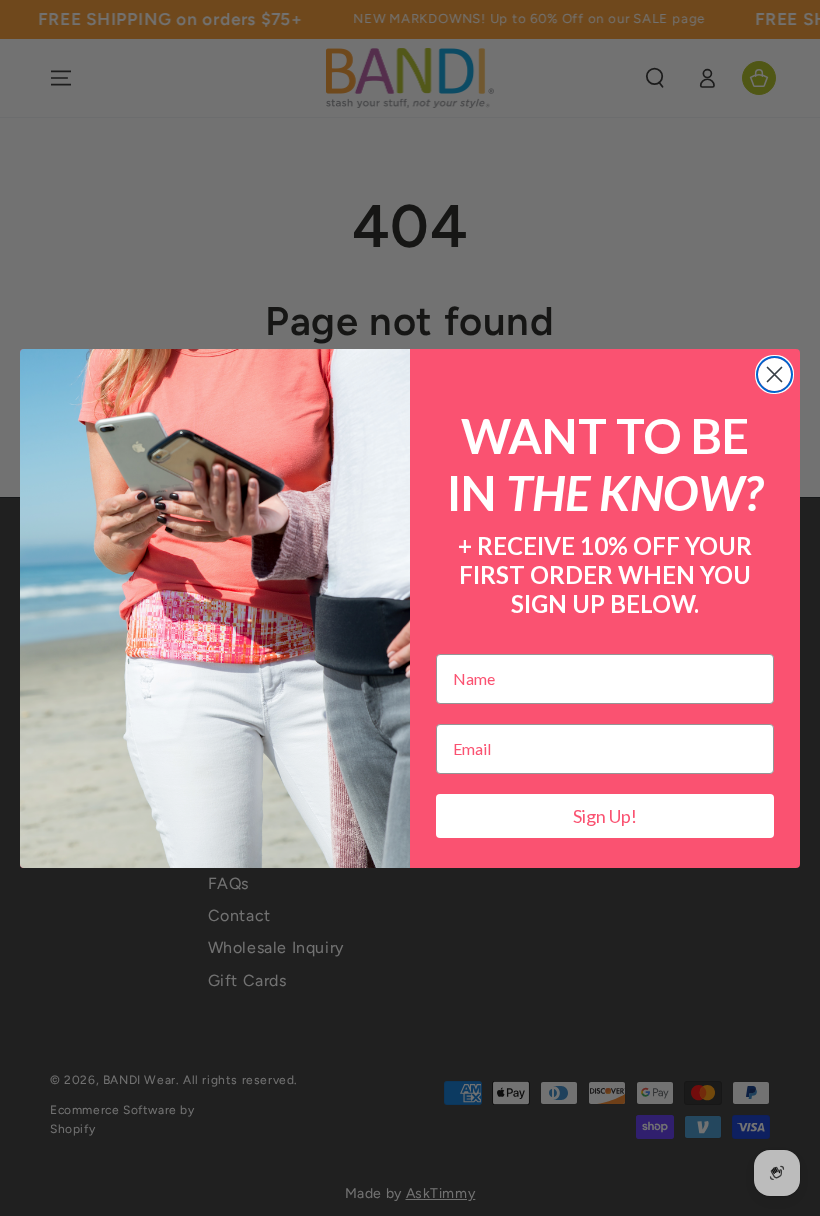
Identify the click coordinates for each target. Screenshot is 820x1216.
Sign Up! (605, 816)
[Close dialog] (774, 374)
